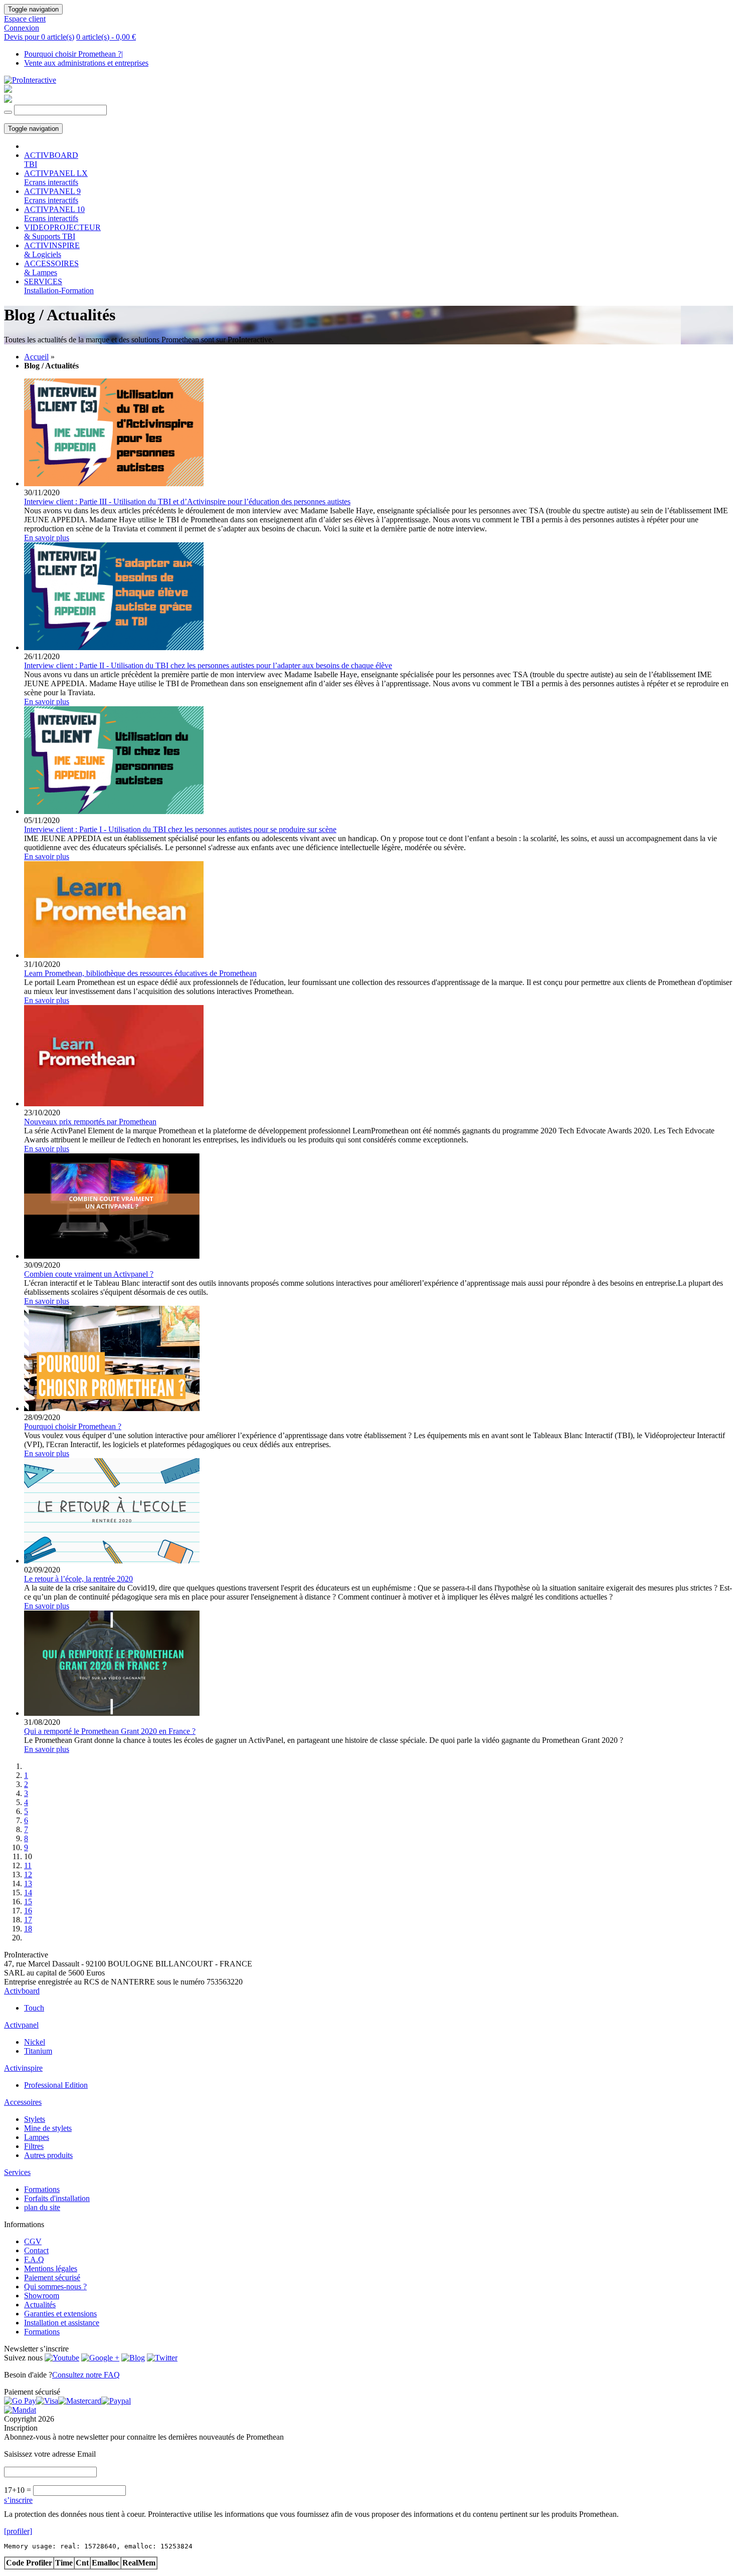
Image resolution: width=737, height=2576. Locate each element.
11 (28, 1865)
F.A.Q (34, 2259)
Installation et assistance (62, 2323)
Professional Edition (56, 2085)
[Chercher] (8, 112)
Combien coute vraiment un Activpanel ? (89, 1274)
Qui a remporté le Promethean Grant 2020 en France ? (110, 1731)
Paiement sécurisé (52, 2277)
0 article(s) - (106, 37)
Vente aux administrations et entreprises (86, 63)
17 (28, 1920)
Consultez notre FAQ (86, 2375)
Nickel (35, 2042)
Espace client (25, 19)
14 (28, 1893)
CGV (33, 2241)
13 (28, 1884)
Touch (34, 2008)
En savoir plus (47, 538)
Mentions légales (51, 2268)
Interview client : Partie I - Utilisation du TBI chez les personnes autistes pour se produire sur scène (180, 829)
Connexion (22, 28)
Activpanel (21, 2025)
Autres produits (48, 2155)
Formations (42, 2189)
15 (28, 1902)
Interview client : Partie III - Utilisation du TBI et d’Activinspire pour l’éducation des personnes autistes (187, 502)
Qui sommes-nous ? (55, 2287)
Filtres (34, 2146)
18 (28, 1929)
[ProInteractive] (30, 80)
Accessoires (23, 2102)
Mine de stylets (48, 2128)
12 (28, 1874)
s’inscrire (18, 2500)
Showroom (42, 2296)
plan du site (42, 2207)
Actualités (40, 2305)
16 (28, 1911)
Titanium (38, 2051)
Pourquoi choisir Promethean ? (73, 54)
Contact (36, 2250)
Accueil (36, 357)
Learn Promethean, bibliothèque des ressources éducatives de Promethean (140, 973)
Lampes (37, 2137)
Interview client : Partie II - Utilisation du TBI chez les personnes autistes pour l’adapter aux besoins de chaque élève (208, 665)
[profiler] (18, 2531)
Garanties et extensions (60, 2314)
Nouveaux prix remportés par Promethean (90, 1122)
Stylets (35, 2119)
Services (17, 2172)
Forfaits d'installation (57, 2198)
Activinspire (23, 2068)
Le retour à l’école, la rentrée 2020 (78, 1579)
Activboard (22, 1991)
